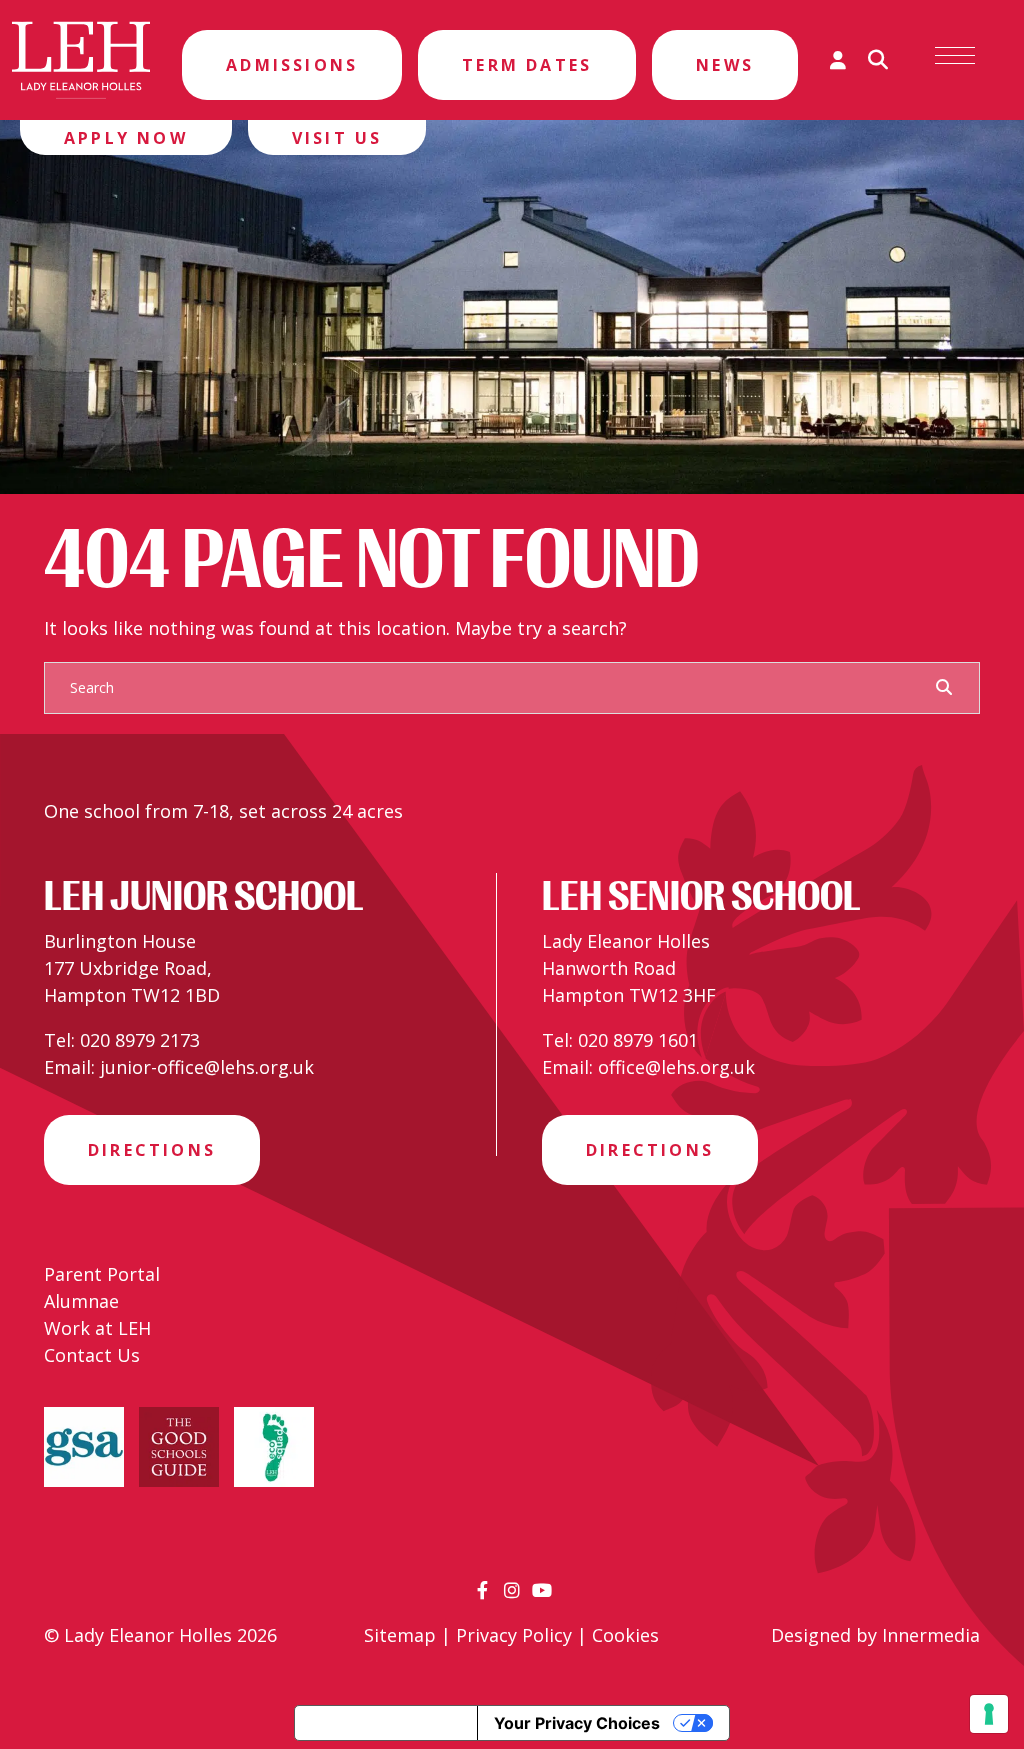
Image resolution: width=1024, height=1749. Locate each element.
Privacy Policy (514, 1635)
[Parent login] (838, 60)
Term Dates (527, 65)
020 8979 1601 (638, 1040)
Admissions (292, 65)
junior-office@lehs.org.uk (207, 1067)
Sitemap (400, 1635)
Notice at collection (386, 1723)
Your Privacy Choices (577, 1723)
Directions (152, 1150)
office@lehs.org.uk (676, 1067)
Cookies (625, 1635)
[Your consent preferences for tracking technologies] (989, 1714)
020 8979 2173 (140, 1040)
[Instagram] (512, 1590)
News (725, 65)
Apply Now (126, 138)
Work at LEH (97, 1328)
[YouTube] (542, 1590)
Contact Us (92, 1355)
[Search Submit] (944, 687)
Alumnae (81, 1301)
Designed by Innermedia (875, 1635)
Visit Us (337, 138)
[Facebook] (482, 1590)
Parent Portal (102, 1274)
